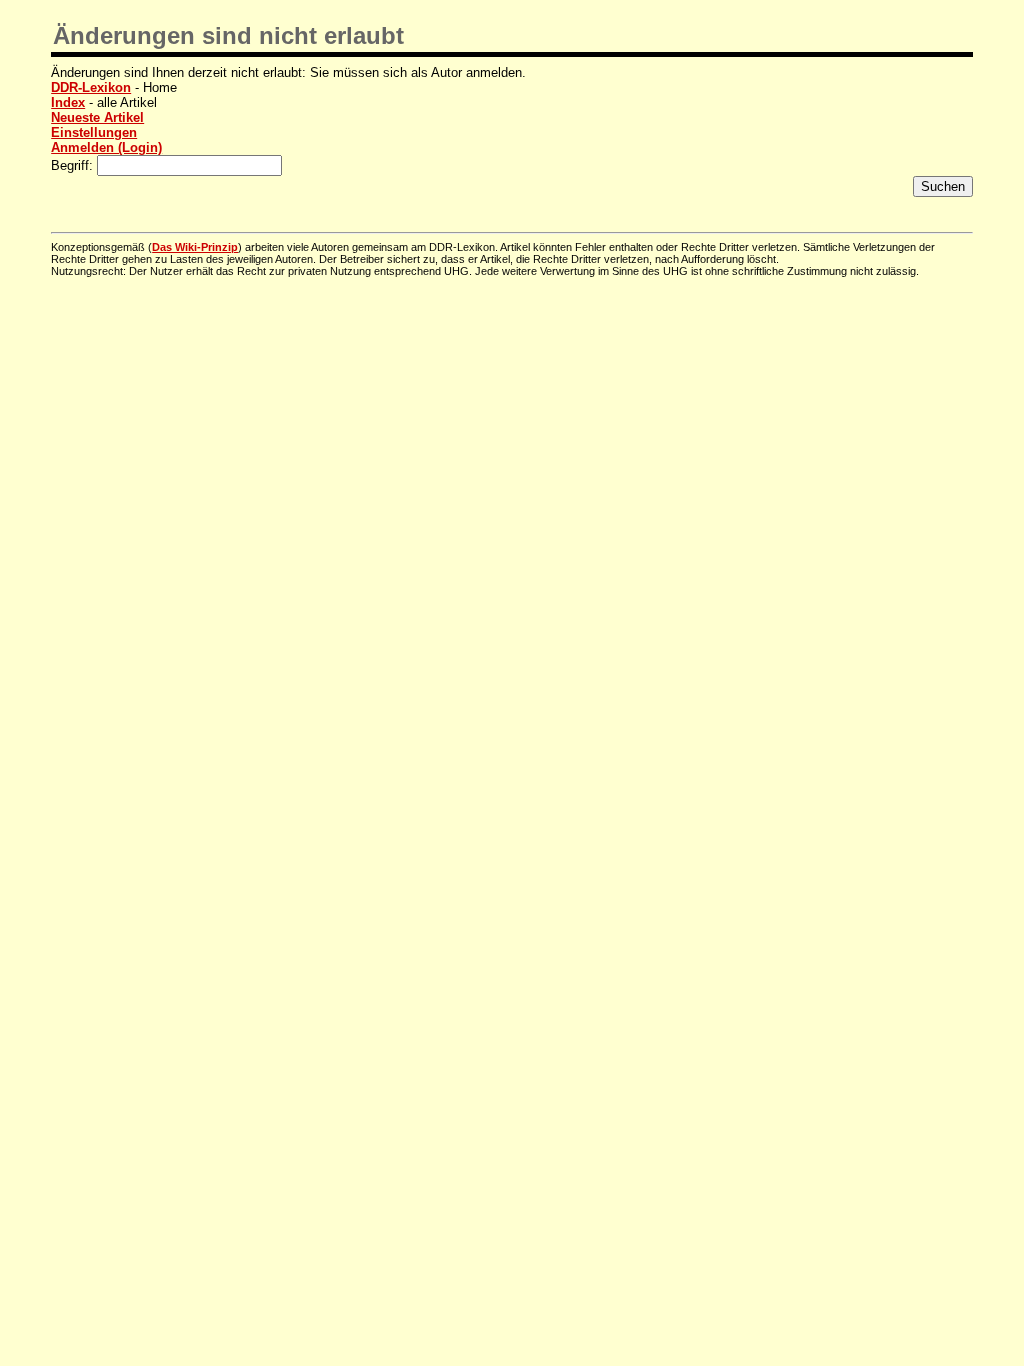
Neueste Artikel (97, 117)
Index (68, 102)
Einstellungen (94, 132)
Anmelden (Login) (106, 147)
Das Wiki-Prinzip (195, 247)
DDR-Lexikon (91, 87)
